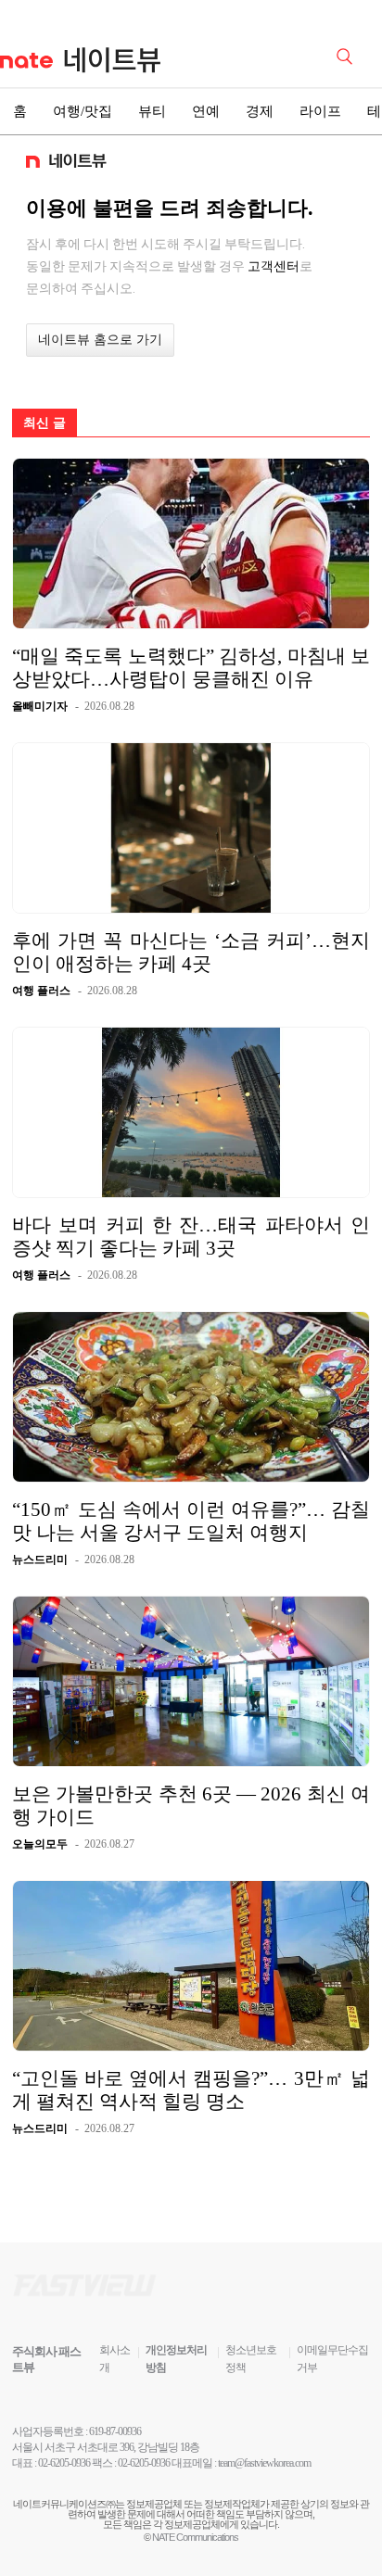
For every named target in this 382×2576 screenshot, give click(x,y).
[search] (348, 55)
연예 (206, 111)
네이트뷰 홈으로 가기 (100, 340)
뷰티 (152, 111)
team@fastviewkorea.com (264, 2463)
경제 (260, 111)
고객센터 (274, 266)
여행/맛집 (83, 111)
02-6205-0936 (64, 2463)
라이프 (320, 111)
